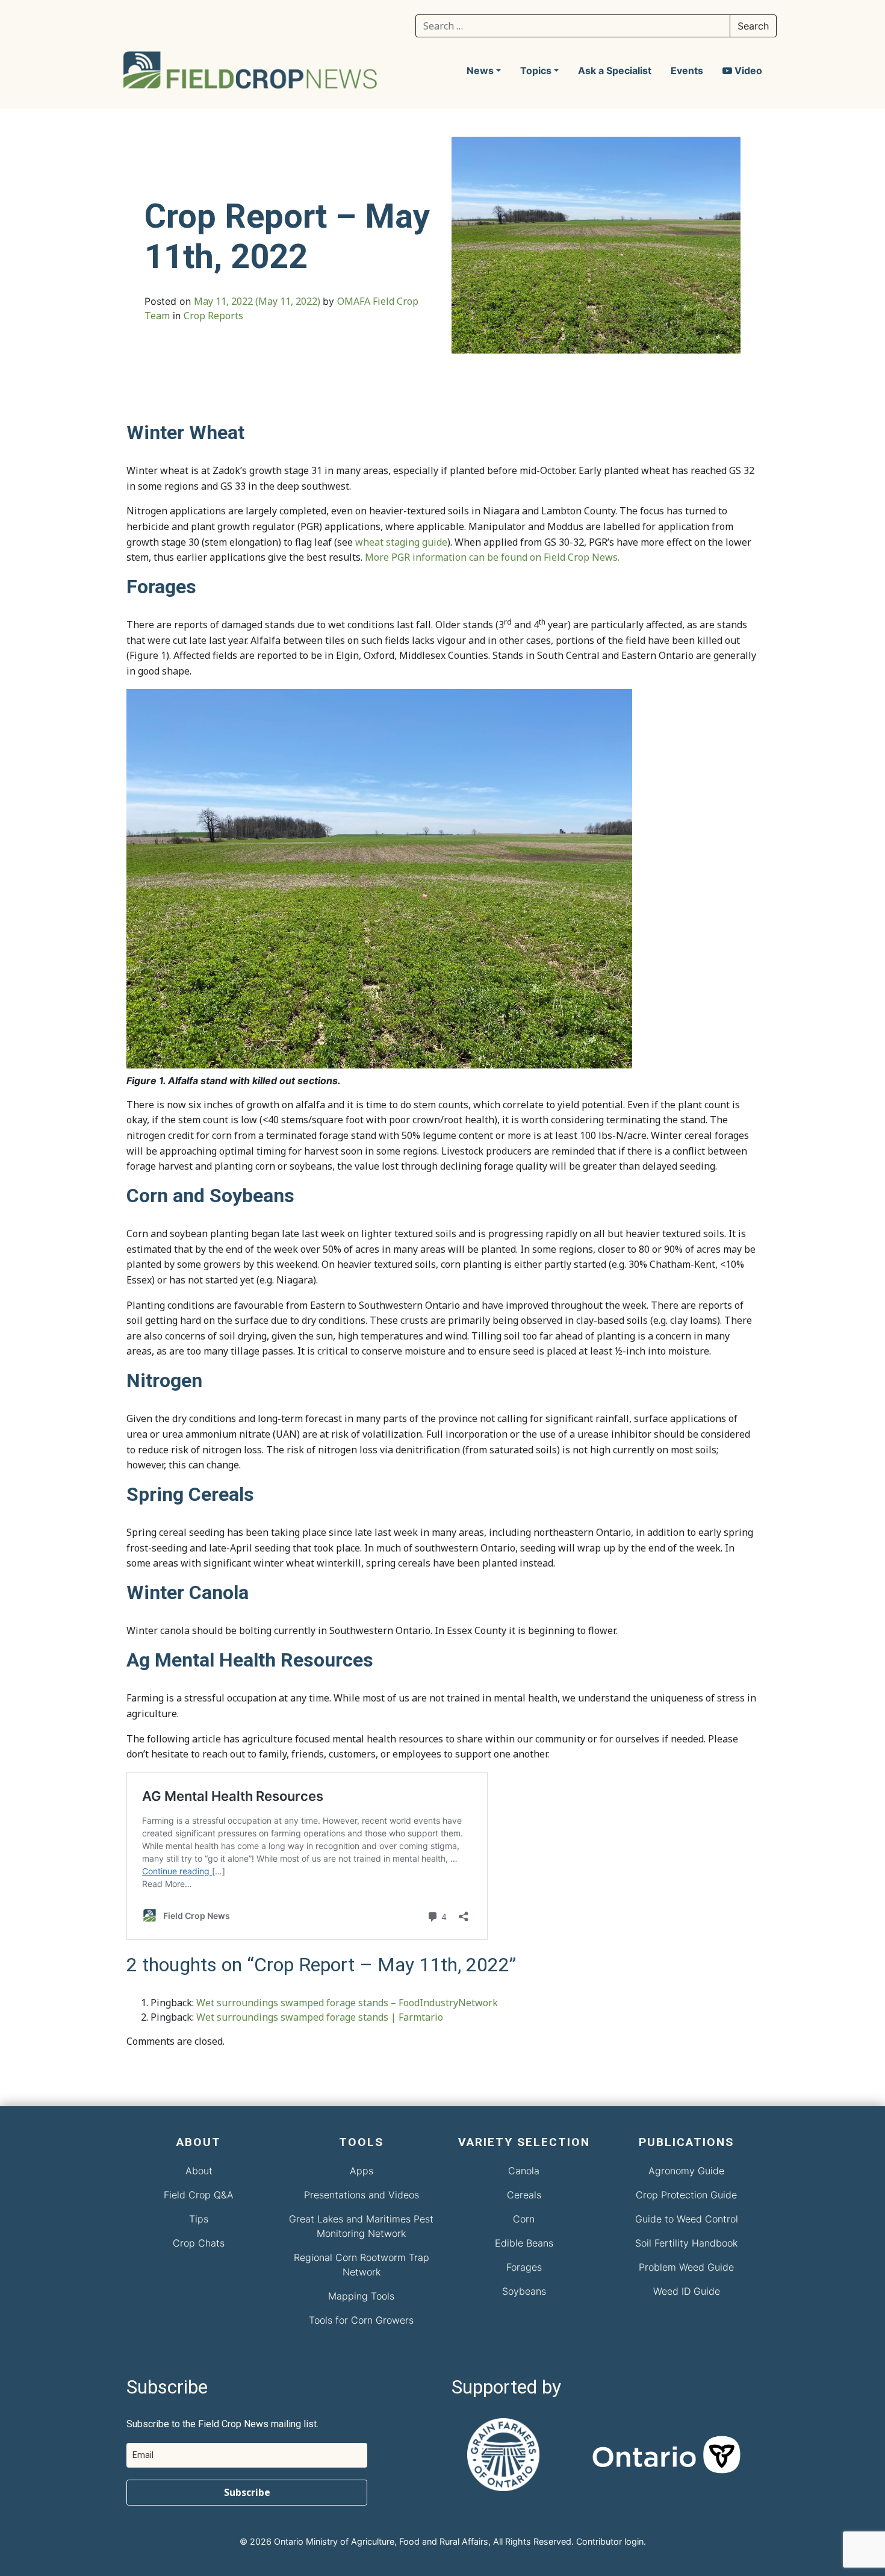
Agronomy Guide (686, 2171)
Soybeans (524, 2291)
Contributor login (610, 2541)
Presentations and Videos (362, 2195)
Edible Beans (524, 2243)
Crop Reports (213, 316)
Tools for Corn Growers (361, 2320)
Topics (536, 70)
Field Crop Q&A (199, 2195)
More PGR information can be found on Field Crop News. (492, 557)
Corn (524, 2219)
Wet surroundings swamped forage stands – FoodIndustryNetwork (347, 2003)
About (199, 2171)
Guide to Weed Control (687, 2219)
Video (747, 70)
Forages (524, 2267)
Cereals (524, 2195)
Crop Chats (199, 2243)
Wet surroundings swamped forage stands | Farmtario (320, 2017)
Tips (199, 2219)
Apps (362, 2171)
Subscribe (247, 2492)
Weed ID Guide (687, 2291)
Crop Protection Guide (686, 2195)
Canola (524, 2171)
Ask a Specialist (615, 70)
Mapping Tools (361, 2296)
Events (687, 70)
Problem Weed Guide (686, 2267)
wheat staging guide (401, 542)
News (480, 70)
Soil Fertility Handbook (686, 2243)
